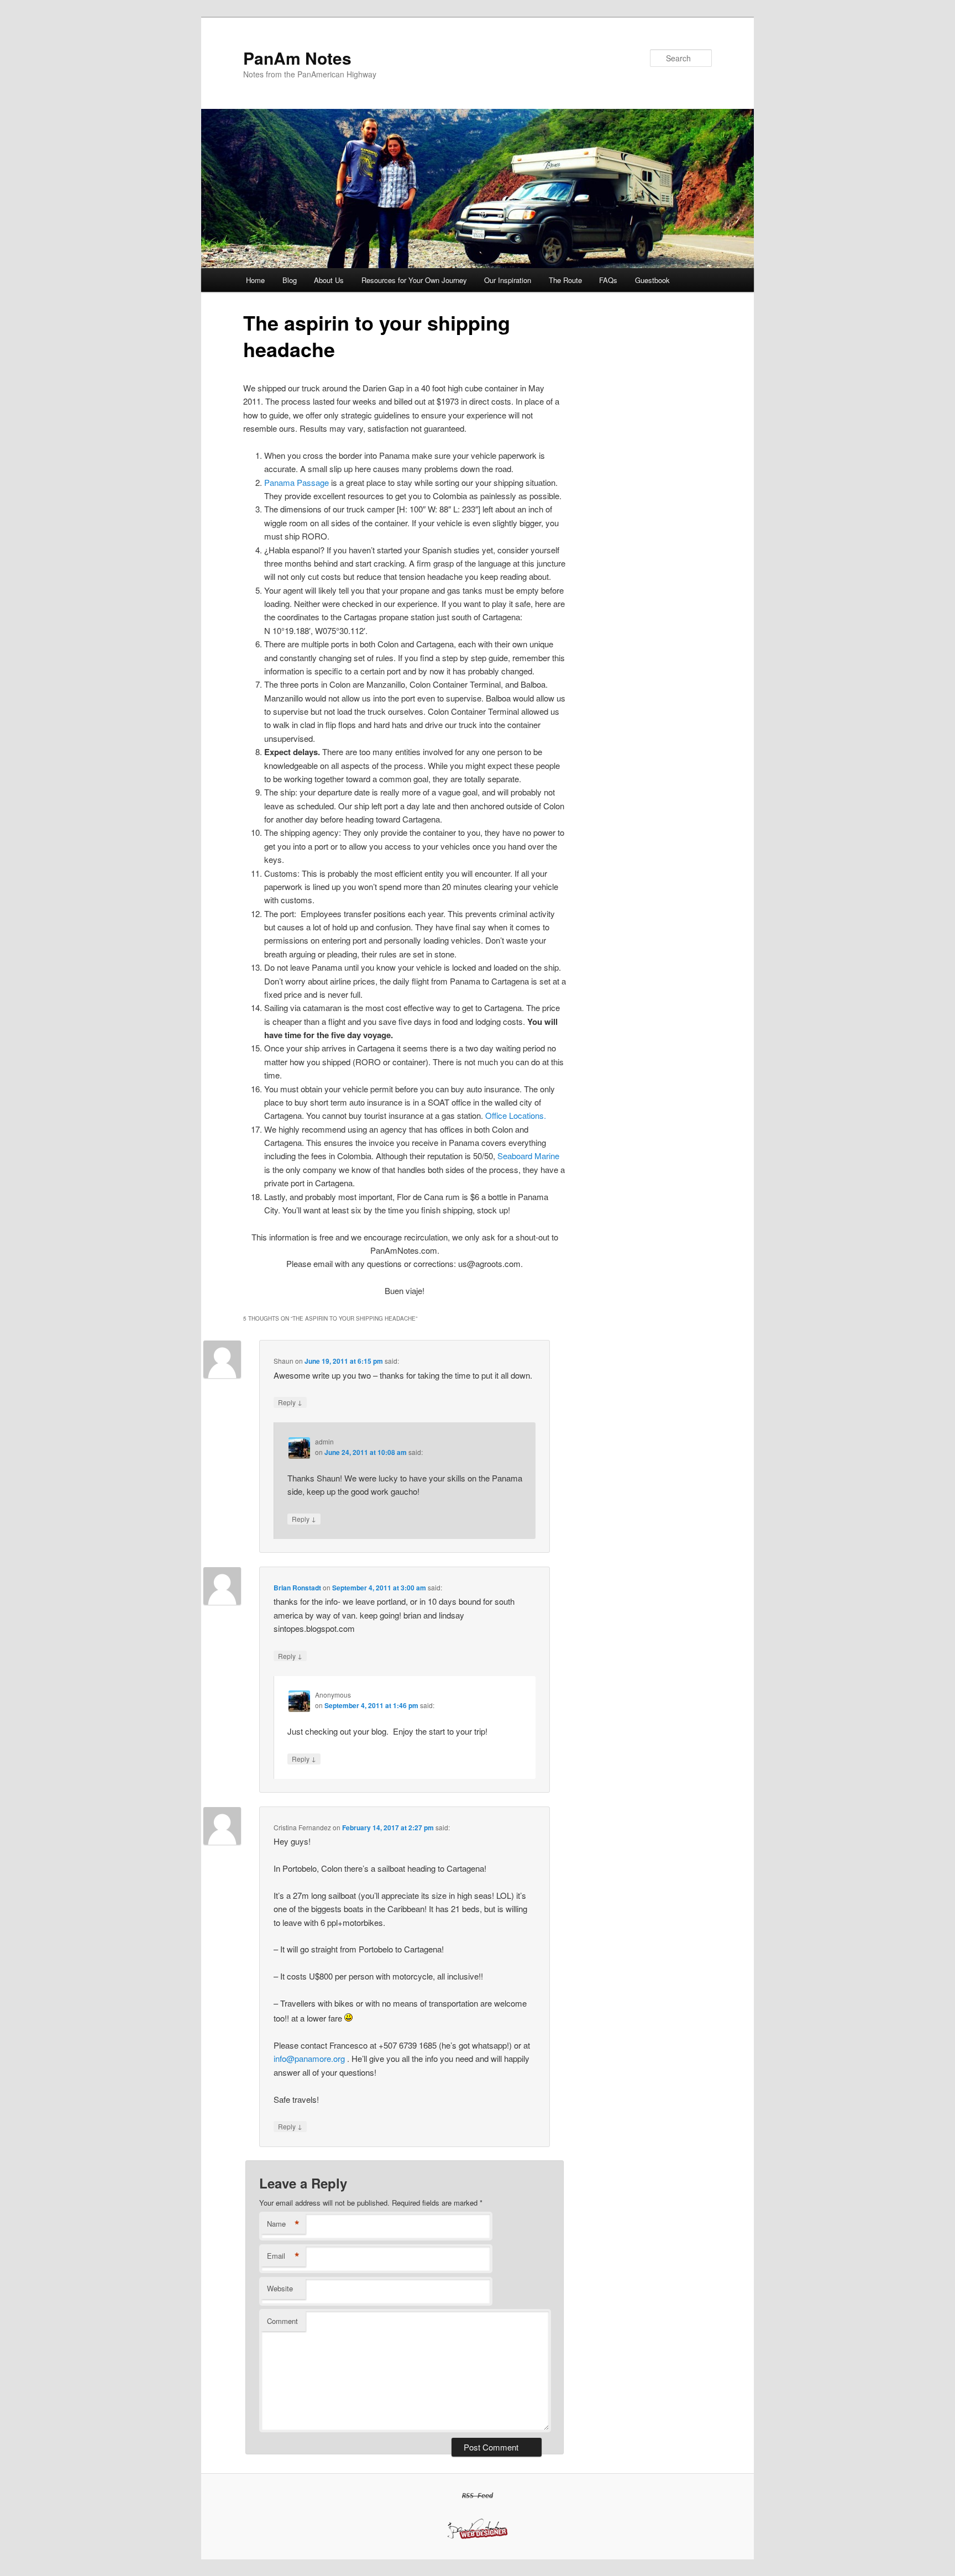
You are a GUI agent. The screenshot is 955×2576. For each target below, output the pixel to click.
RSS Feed (478, 2496)
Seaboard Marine (528, 1156)
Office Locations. (516, 1115)
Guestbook (652, 280)
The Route (565, 280)
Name (283, 2224)
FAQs (608, 280)
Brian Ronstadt (297, 1588)
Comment (282, 2321)
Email (283, 2256)
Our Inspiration (508, 280)
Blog (290, 280)
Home (255, 280)
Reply (290, 1402)
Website (280, 2288)
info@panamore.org (309, 2058)
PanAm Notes (297, 58)
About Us (329, 280)
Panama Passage (297, 482)
